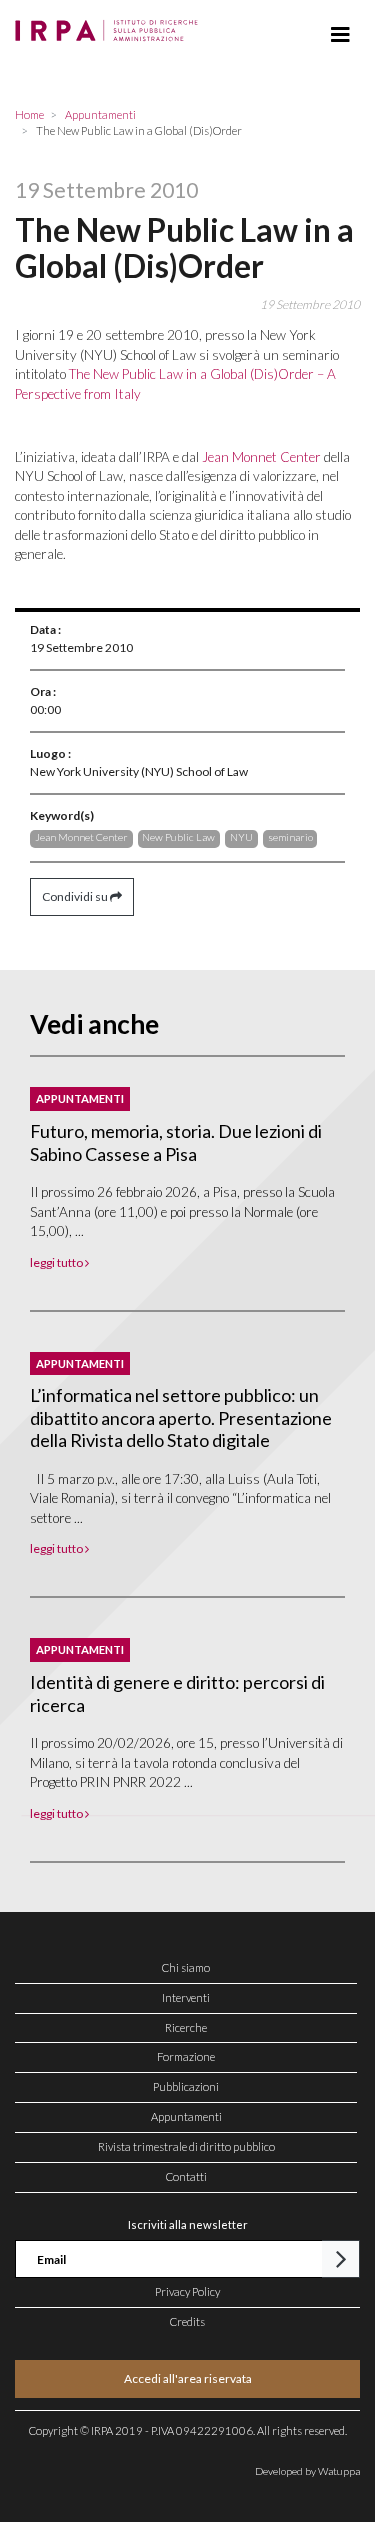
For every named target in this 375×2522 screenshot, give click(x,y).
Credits (187, 2321)
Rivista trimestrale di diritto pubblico (186, 2146)
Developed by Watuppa (307, 2471)
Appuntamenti (186, 2116)
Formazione (186, 2056)
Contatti (186, 2176)
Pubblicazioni (186, 2086)
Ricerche (186, 2027)
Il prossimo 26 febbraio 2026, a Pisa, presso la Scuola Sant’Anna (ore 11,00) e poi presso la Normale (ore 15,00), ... (182, 1211)
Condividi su (76, 896)
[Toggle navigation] (340, 35)
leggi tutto (57, 1262)
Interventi (186, 1997)
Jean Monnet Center (261, 457)
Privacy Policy (187, 2291)
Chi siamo (186, 1967)
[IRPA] (110, 25)
